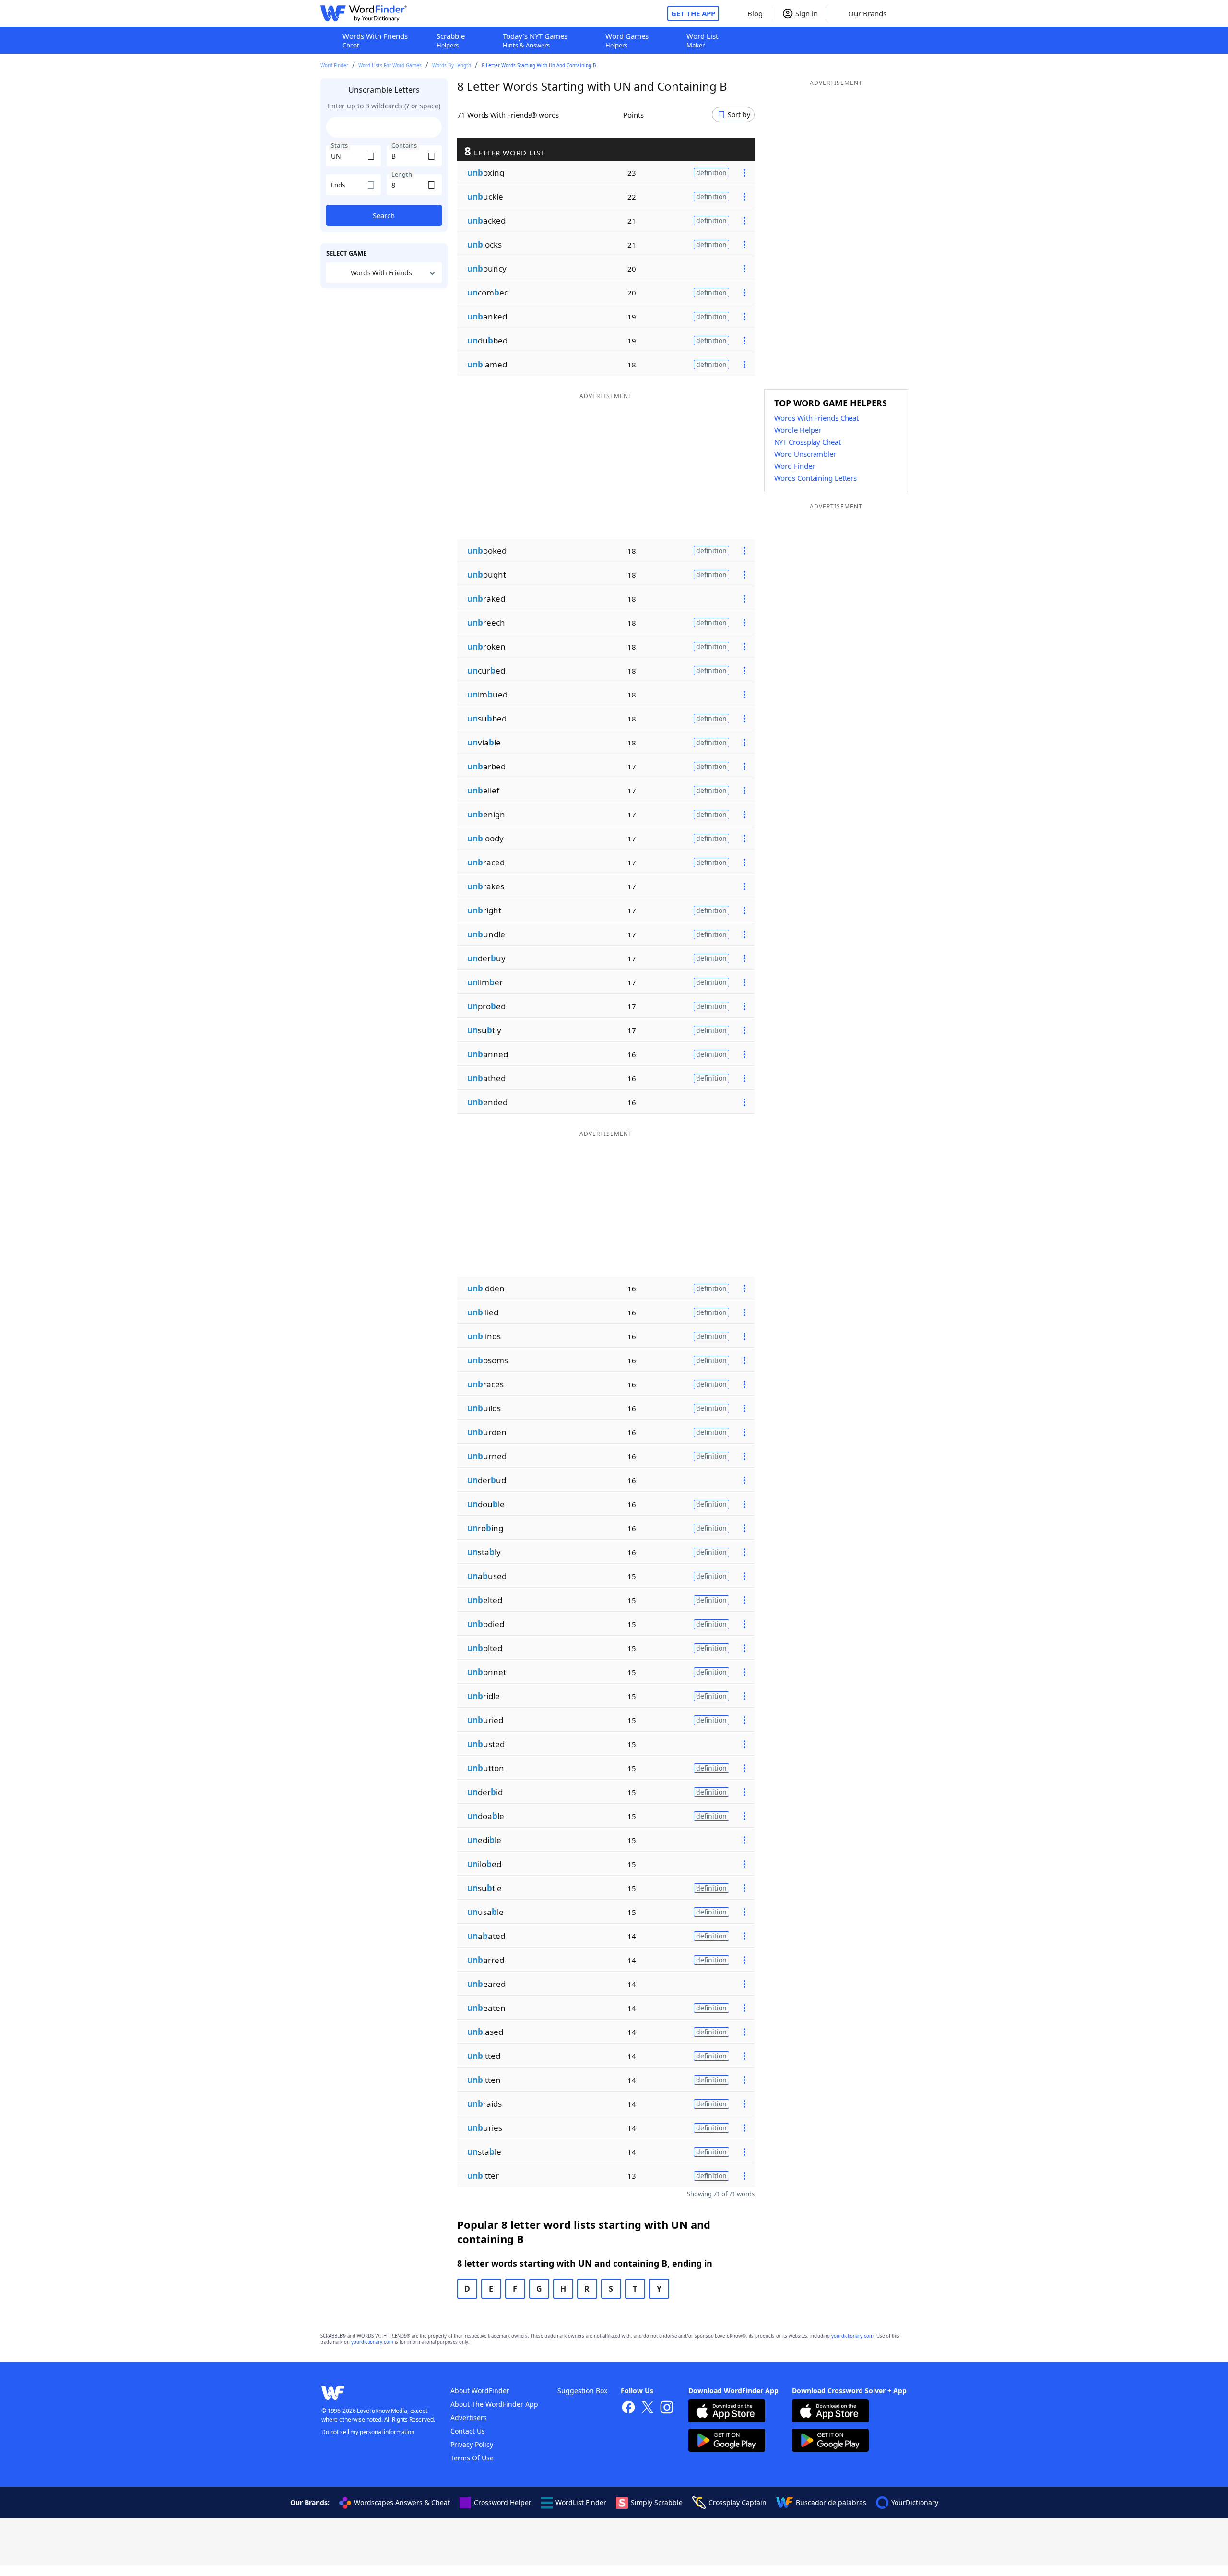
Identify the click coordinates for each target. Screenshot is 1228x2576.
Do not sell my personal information (368, 2432)
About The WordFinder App (494, 2404)
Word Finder (334, 65)
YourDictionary (915, 2502)
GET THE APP (693, 13)
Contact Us (468, 2431)
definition (711, 172)
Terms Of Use (472, 2458)
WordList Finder (581, 2502)
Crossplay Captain (738, 2502)
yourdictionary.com (852, 2336)
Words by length (452, 65)
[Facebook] (628, 2408)
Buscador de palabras (831, 2502)
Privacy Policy (472, 2444)
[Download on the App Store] (727, 2412)
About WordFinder (480, 2391)
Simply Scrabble (657, 2502)
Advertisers (469, 2417)
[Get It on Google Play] (727, 2441)
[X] (648, 2408)
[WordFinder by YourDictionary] (364, 13)
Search (384, 215)
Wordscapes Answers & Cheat (402, 2502)
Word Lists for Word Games (390, 65)
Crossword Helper (503, 2502)
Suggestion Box (582, 2391)
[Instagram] (667, 2408)
